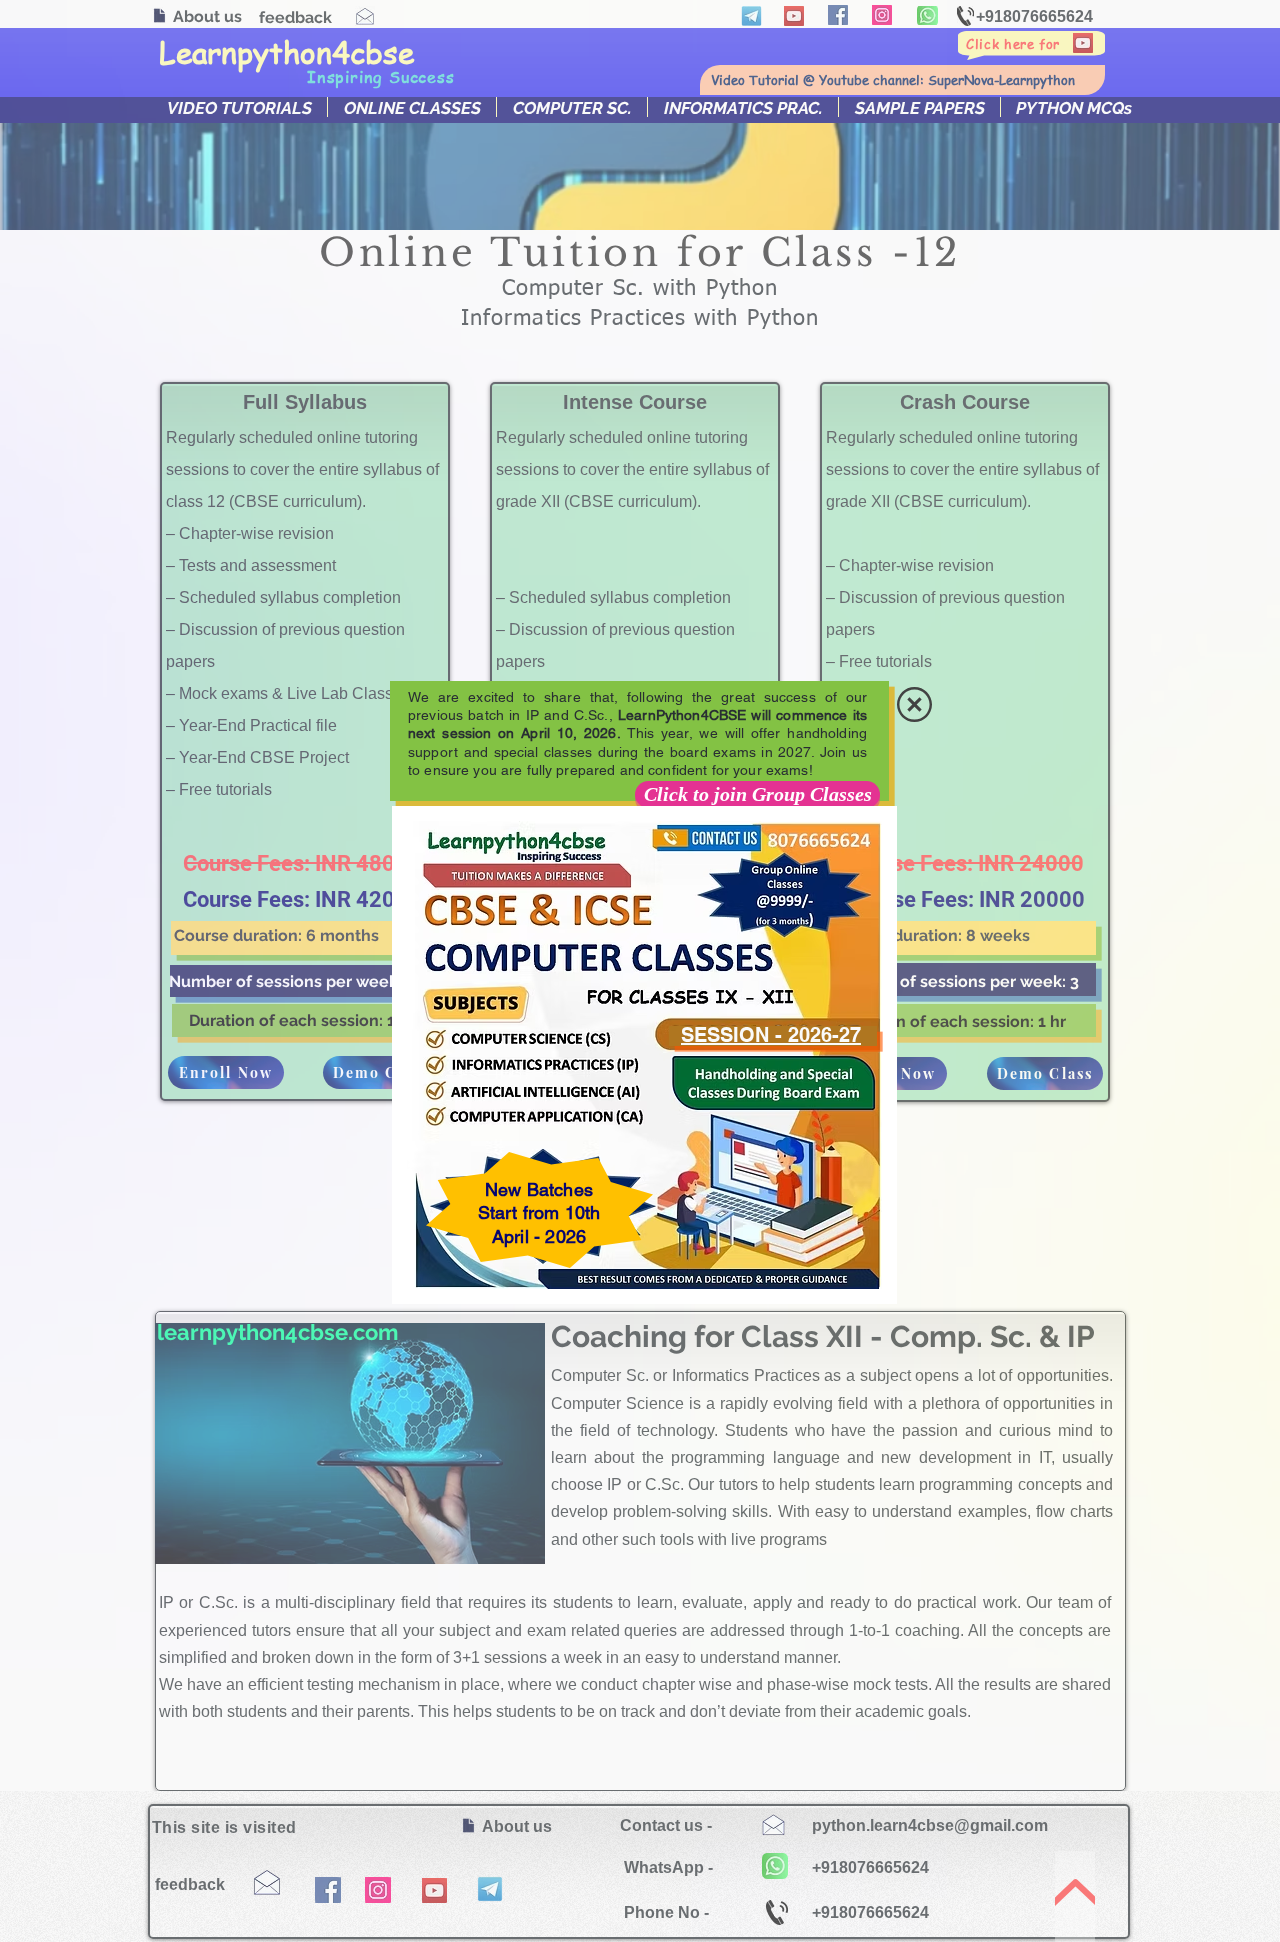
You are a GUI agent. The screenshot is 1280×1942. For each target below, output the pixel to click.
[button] (914, 704)
